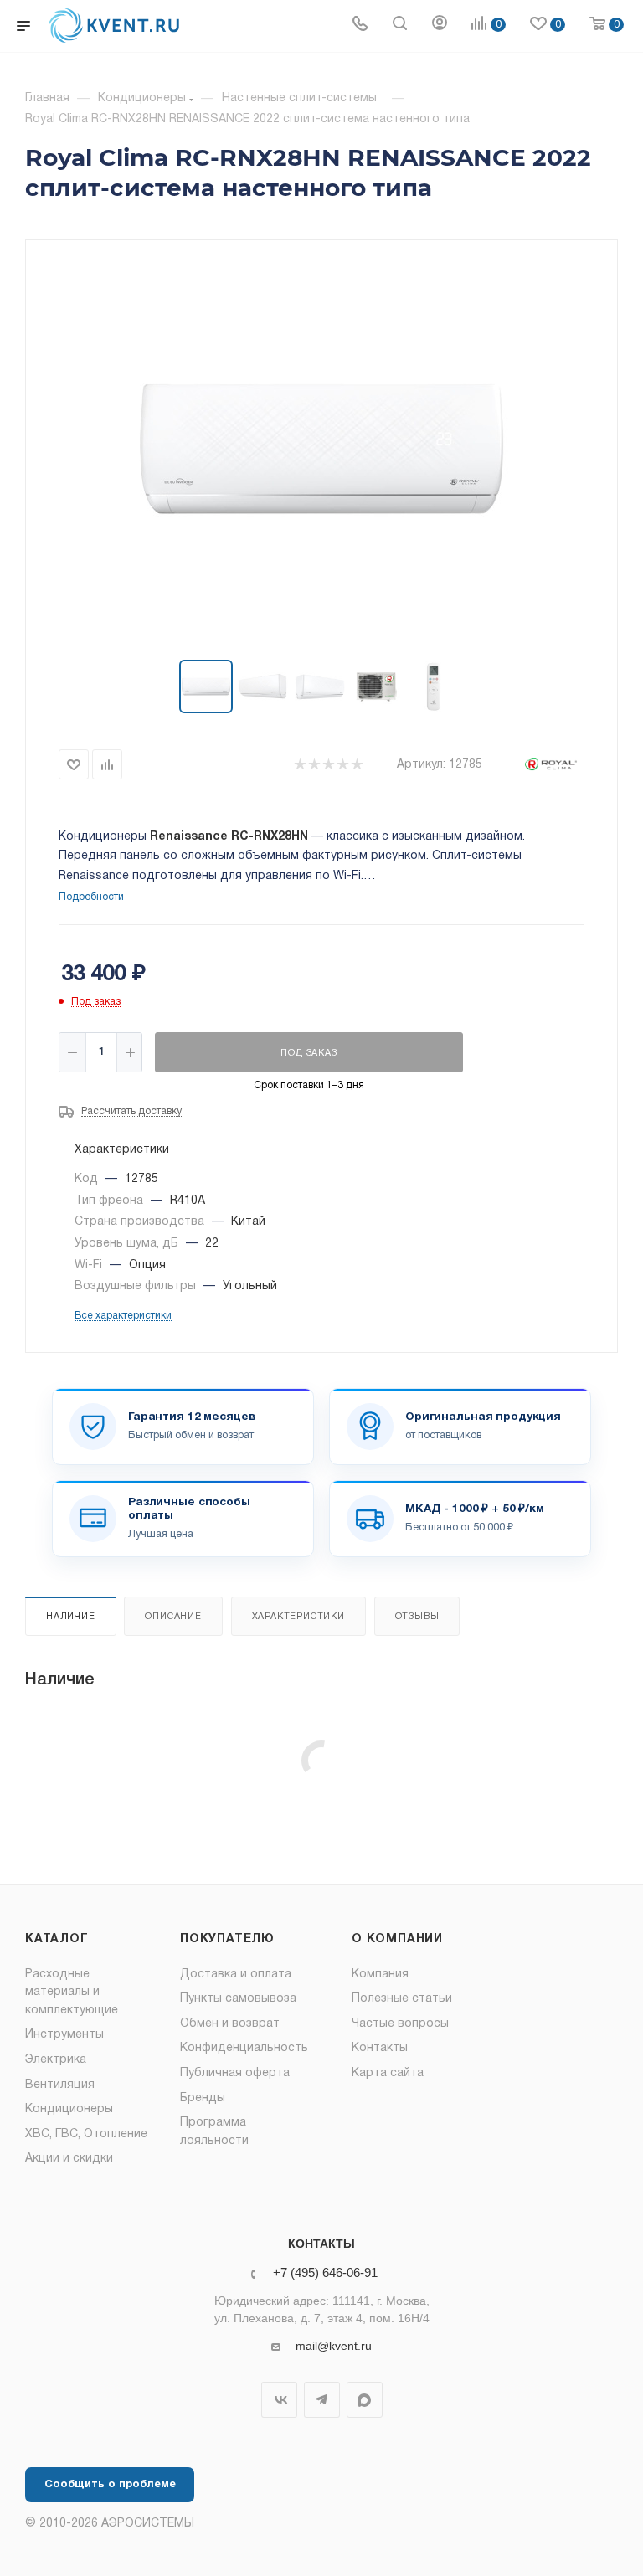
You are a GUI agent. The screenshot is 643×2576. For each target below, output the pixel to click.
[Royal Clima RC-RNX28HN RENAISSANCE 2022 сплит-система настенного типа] (321, 451)
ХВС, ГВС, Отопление (86, 2134)
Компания (380, 1974)
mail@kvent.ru (334, 2346)
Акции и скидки (69, 2159)
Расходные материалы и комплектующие (72, 1992)
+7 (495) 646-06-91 (325, 2273)
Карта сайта (388, 2073)
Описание (173, 1617)
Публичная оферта (235, 2073)
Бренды (203, 2098)
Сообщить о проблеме (110, 2485)
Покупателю (227, 1939)
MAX (365, 2400)
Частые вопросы (400, 2024)
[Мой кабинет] (440, 26)
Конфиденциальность (244, 2048)
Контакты (380, 2048)
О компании (397, 1939)
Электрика (56, 2060)
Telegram (322, 2400)
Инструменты (64, 2035)
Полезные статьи (402, 1999)
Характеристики (298, 1617)
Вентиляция (60, 2085)
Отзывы (417, 1617)
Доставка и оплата (236, 1974)
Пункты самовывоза (238, 1999)
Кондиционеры (69, 2109)
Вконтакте (279, 2400)
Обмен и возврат (230, 2024)
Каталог (57, 1939)
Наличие (71, 1617)
